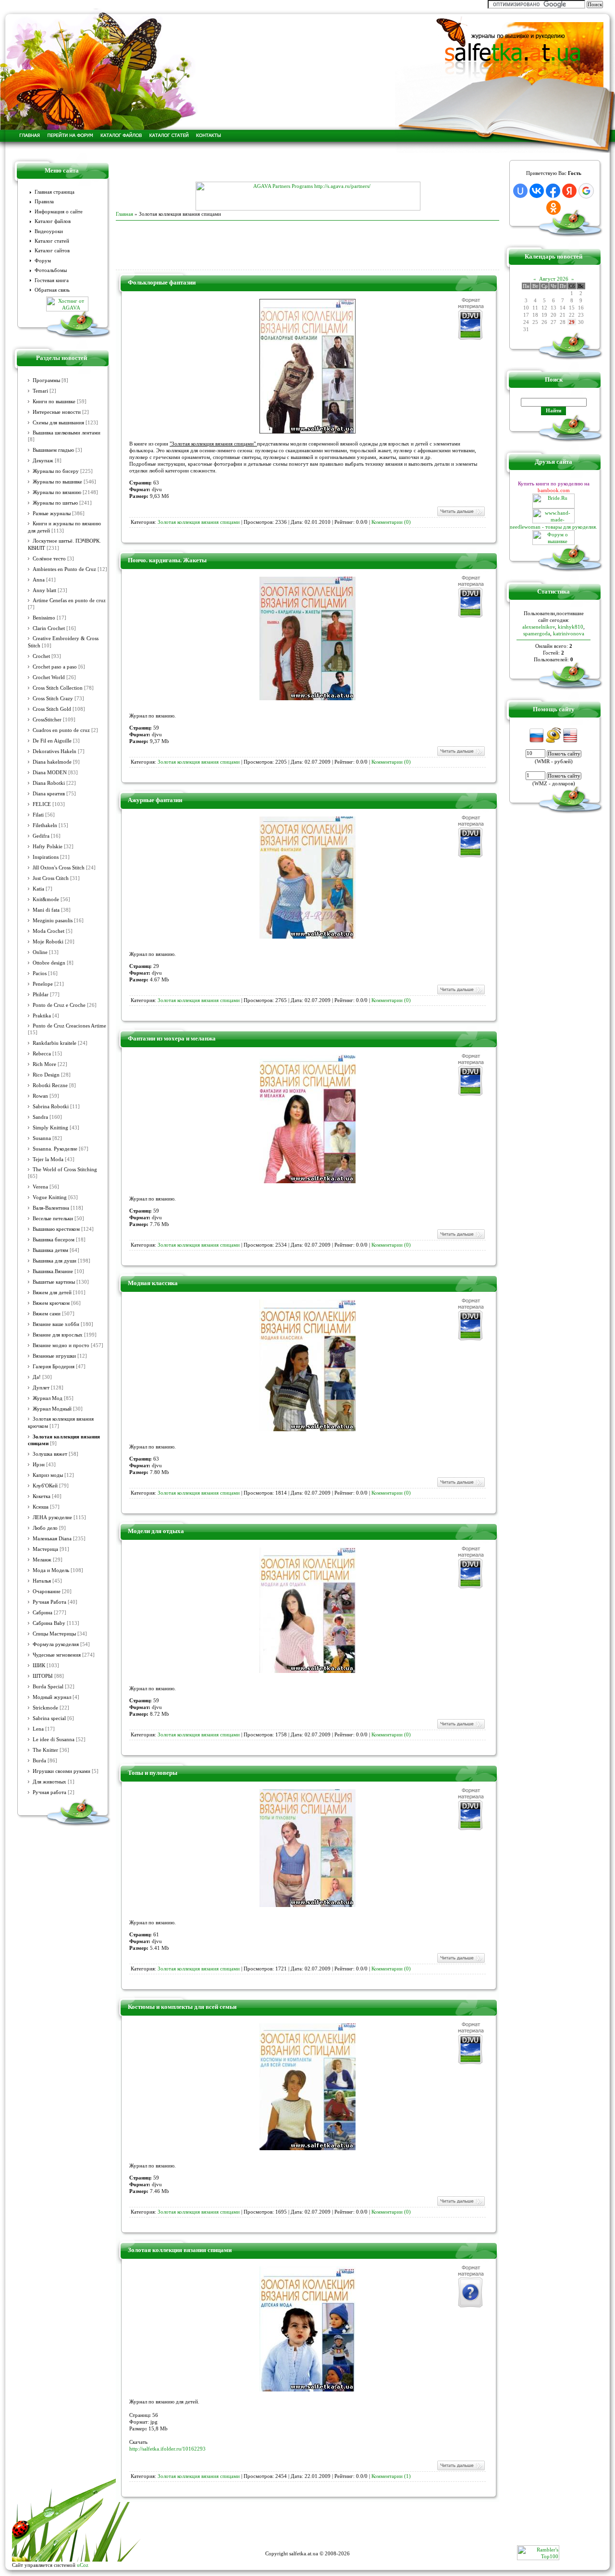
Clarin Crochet (49, 628)
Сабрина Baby (49, 1623)
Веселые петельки (53, 1219)
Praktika (42, 1016)
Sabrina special (49, 1718)
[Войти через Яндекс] (569, 191)
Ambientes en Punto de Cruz (64, 569)
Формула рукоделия (56, 1644)
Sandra (40, 1117)
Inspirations (46, 857)
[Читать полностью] (461, 515)
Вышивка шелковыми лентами (67, 433)
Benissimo (44, 618)
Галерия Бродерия (54, 1367)
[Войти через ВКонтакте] (537, 191)
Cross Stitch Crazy (53, 699)
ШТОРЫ (43, 1676)
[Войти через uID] (520, 191)
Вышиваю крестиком (56, 1229)
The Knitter (45, 1750)
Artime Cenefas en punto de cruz (69, 601)
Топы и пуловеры (153, 1773)
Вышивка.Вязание (53, 1271)
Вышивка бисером (54, 1240)
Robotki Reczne (50, 1085)
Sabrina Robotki (51, 1107)
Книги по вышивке (54, 402)
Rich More (44, 1064)
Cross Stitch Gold (52, 709)
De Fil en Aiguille (52, 741)
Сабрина (43, 1613)
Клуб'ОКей (45, 1486)
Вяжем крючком (51, 1303)
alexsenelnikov (539, 627)
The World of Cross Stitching (65, 1170)
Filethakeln (45, 825)
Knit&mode (46, 899)
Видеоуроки (49, 231)
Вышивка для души (55, 1261)
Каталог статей (52, 241)
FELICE (42, 804)
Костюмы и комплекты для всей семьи (182, 2007)
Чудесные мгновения (57, 1655)
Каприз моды (48, 1475)
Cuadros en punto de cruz (61, 730)
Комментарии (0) (391, 522)
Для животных (49, 1782)
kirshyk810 (571, 627)
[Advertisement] (307, 167)
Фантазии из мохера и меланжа (172, 1038)
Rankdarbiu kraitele (55, 1043)
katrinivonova (569, 633)
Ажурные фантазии (155, 800)
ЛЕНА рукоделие (52, 1517)
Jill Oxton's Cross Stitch (59, 868)
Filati (38, 815)
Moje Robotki (48, 942)
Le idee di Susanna (54, 1740)
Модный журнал (52, 1697)
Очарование (47, 1591)
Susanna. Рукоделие (55, 1149)
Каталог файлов (53, 221)
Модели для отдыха (156, 1531)
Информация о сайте (59, 212)
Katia (38, 889)
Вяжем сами (47, 1314)
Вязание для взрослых (58, 1335)
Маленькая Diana (52, 1539)
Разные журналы (52, 514)
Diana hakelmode (52, 762)
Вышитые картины (54, 1282)
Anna (39, 580)
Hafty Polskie (48, 847)
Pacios (40, 973)
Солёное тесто (49, 559)
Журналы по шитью (55, 503)
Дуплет (41, 1388)
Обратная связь (52, 290)
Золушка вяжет (50, 1454)
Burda (39, 1761)
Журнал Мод (48, 1398)
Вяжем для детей (52, 1293)
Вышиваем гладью (53, 450)
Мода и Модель (51, 1570)
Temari (40, 391)
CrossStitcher (47, 720)
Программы (46, 380)
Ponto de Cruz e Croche (59, 1005)
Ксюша (41, 1507)
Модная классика (153, 1283)
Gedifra (41, 836)
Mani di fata (46, 910)
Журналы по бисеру (56, 471)
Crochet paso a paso (55, 667)
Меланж (42, 1560)
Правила (44, 202)
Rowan (40, 1096)
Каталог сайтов (52, 251)
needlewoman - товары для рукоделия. (553, 527)
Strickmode (45, 1708)
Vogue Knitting (50, 1197)
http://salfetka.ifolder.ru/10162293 (167, 2449)
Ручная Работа (49, 1602)
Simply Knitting (50, 1128)
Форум (43, 261)
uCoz (83, 2565)
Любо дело (45, 1528)
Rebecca (42, 1054)
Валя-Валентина (51, 1208)
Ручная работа (49, 1792)
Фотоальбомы (51, 270)
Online (40, 952)
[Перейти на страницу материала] (307, 432)
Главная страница (55, 192)
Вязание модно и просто (61, 1345)
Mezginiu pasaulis (53, 921)
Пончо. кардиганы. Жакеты (167, 560)
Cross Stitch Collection (58, 688)
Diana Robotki (49, 783)
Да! (37, 1377)
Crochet (41, 656)
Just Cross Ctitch (51, 878)
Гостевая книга (52, 280)
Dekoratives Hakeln (55, 751)
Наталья (42, 1581)
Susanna (42, 1138)
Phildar (41, 995)
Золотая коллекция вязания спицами (199, 522)
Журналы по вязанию (57, 492)
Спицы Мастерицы (54, 1634)
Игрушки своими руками (61, 1771)
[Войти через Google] (586, 191)
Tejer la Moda (48, 1159)
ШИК (39, 1666)
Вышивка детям (50, 1250)
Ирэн (39, 1465)
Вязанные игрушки (54, 1356)
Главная (124, 214)
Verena (40, 1187)
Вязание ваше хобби (56, 1324)
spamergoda (537, 633)
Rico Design (46, 1075)
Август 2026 (554, 279)
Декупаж (43, 461)
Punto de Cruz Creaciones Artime (69, 1026)
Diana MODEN (50, 773)
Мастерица (45, 1549)
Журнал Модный (52, 1409)
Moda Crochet (49, 931)
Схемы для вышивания (58, 423)
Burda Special (48, 1687)
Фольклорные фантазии (162, 282)
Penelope (43, 984)
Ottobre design (49, 963)
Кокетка (42, 1496)
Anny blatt (44, 590)
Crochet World (49, 677)
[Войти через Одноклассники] (553, 208)
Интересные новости (57, 412)
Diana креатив (49, 794)
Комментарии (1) (391, 2476)
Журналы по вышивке (57, 482)
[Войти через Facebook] (553, 191)
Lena (38, 1729)
